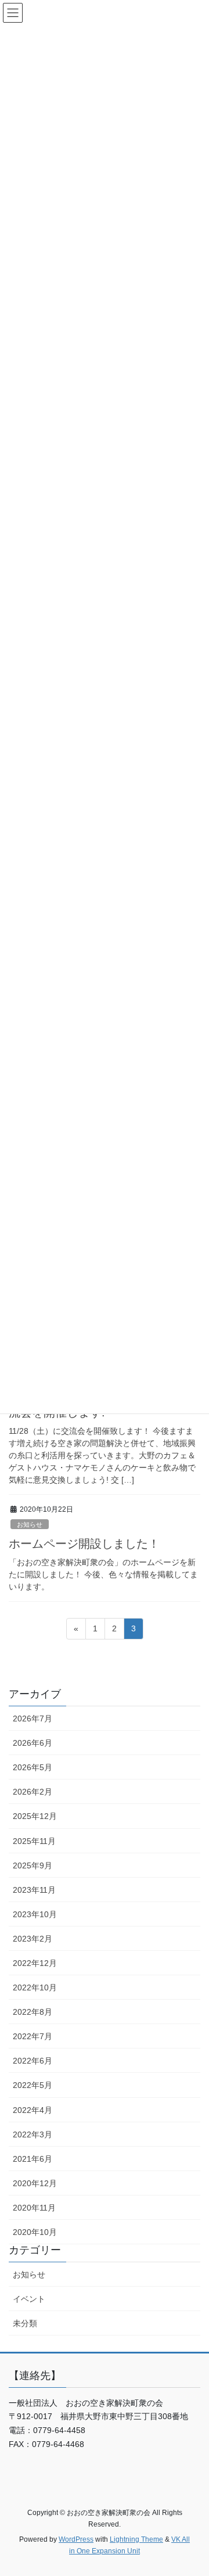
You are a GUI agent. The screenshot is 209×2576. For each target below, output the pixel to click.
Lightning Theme (136, 2539)
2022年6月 (33, 2061)
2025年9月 (33, 1865)
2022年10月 (35, 1987)
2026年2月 (33, 1792)
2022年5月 (33, 2085)
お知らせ (30, 1524)
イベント (29, 2299)
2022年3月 (33, 2134)
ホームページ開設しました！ (84, 1544)
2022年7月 (33, 2036)
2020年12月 (35, 2183)
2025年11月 (34, 1841)
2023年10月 (35, 1914)
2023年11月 (34, 1890)
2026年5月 (33, 1767)
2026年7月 (33, 1718)
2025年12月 (35, 1816)
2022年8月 (33, 2012)
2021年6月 (33, 2159)
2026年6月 (33, 1743)
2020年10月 (35, 2232)
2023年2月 (33, 1939)
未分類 (25, 2323)
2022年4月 (33, 2110)
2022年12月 (35, 1963)
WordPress (76, 2539)
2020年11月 (34, 2208)
